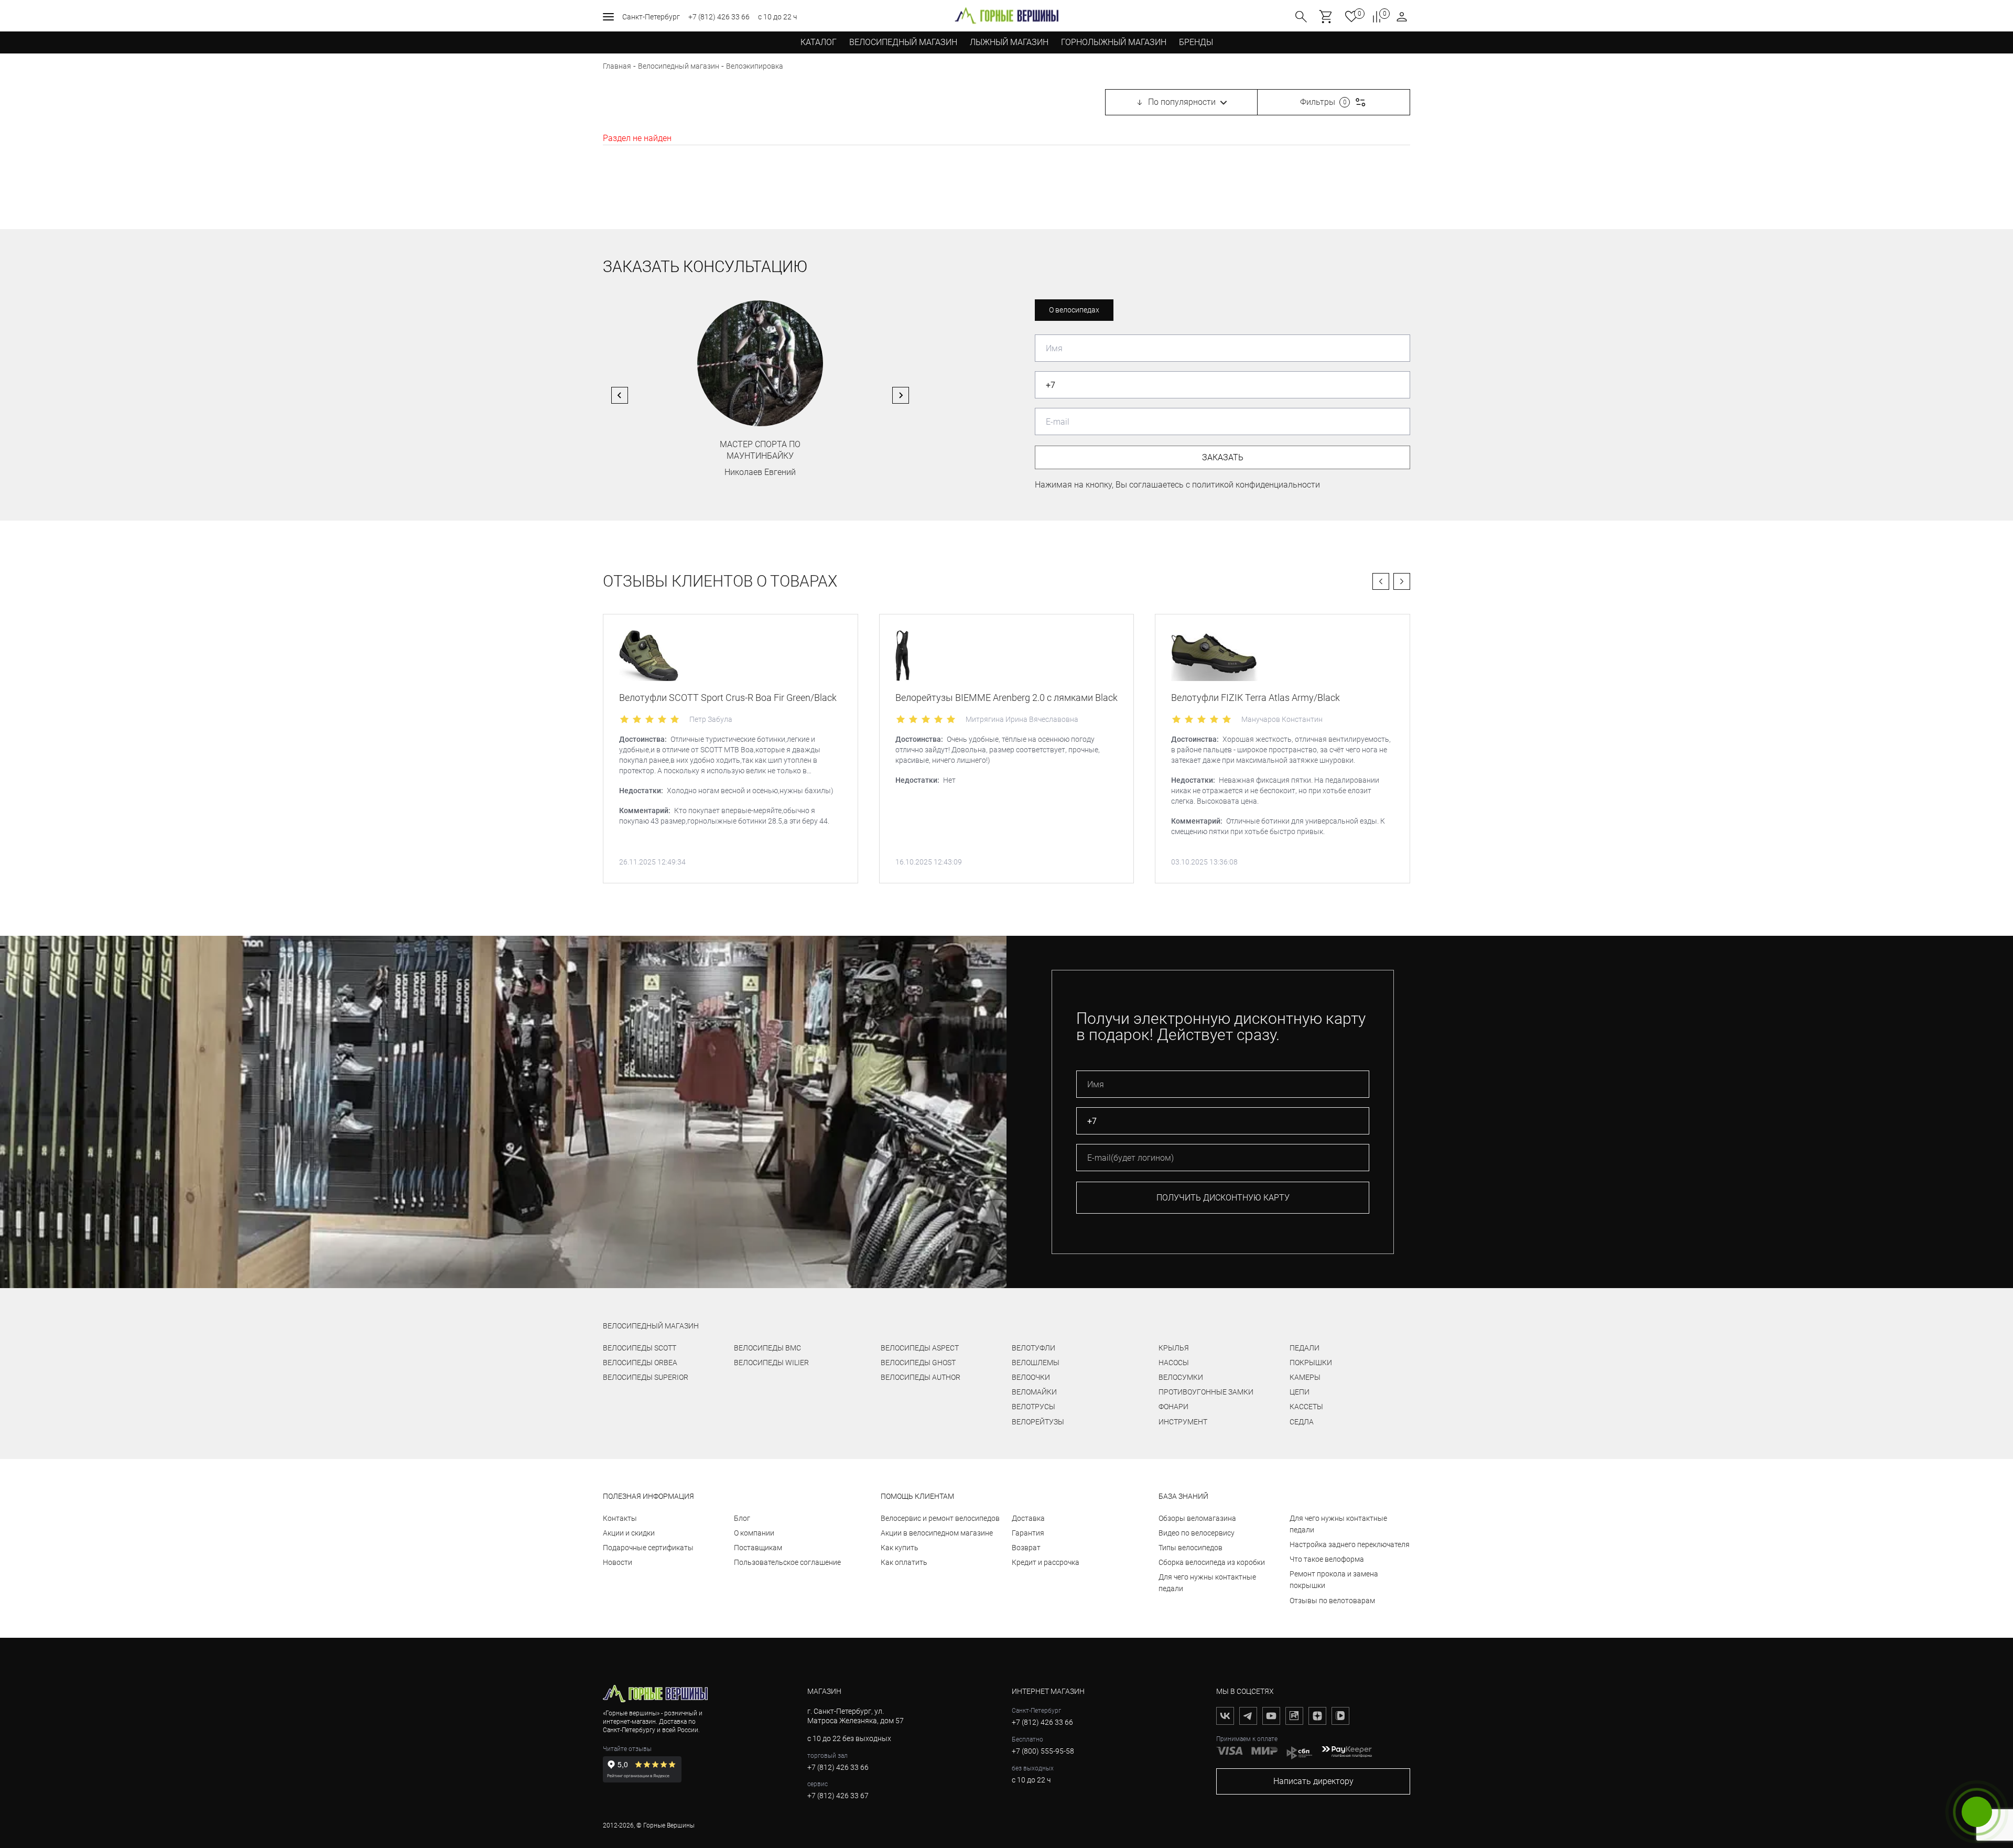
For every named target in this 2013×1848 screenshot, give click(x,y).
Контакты (620, 1518)
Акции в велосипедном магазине (937, 1533)
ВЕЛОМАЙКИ (1034, 1392)
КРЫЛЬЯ (1174, 1348)
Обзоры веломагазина (1197, 1518)
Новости (618, 1562)
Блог (742, 1518)
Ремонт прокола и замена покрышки (1334, 1580)
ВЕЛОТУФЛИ (1033, 1348)
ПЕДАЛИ (1305, 1348)
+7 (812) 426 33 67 (838, 1796)
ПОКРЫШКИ (1311, 1363)
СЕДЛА (1302, 1422)
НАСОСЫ (1174, 1363)
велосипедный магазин (651, 1326)
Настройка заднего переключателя (1350, 1544)
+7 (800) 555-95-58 (1043, 1751)
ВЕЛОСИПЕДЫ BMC (767, 1348)
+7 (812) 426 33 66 (719, 17)
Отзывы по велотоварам (1332, 1601)
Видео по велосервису (1197, 1533)
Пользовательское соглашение (787, 1562)
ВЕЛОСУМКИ (1181, 1377)
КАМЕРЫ (1305, 1377)
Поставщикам (758, 1548)
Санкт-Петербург (651, 17)
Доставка (1028, 1518)
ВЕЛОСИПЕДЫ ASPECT (920, 1348)
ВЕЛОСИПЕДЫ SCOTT (640, 1348)
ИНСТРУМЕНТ (1183, 1422)
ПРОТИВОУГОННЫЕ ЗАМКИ (1206, 1392)
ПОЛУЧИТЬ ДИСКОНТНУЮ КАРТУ (1223, 1198)
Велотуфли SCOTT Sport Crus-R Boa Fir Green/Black (728, 698)
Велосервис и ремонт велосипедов (940, 1518)
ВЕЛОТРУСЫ (1033, 1407)
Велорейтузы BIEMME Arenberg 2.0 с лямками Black (1006, 698)
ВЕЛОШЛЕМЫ (1036, 1363)
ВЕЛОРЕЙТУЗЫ (1038, 1422)
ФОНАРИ (1173, 1407)
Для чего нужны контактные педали (1207, 1583)
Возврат (1026, 1548)
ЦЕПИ (1300, 1392)
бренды (1196, 42)
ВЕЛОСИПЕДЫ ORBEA (640, 1363)
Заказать (1223, 457)
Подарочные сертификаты (648, 1548)
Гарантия (1028, 1533)
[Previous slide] (620, 395)
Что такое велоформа (1327, 1559)
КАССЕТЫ (1306, 1407)
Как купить (900, 1548)
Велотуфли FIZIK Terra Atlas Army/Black (1256, 698)
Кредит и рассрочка (1046, 1562)
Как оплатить (904, 1562)
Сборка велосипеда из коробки (1212, 1562)
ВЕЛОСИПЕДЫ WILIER (771, 1363)
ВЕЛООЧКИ (1031, 1377)
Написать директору (1313, 1781)
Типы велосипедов (1191, 1548)
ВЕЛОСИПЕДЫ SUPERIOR (646, 1377)
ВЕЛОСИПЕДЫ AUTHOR (921, 1377)
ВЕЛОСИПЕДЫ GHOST (918, 1363)
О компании (754, 1533)
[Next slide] (901, 395)
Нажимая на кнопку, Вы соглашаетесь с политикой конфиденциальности (1177, 485)
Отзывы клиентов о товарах (720, 581)
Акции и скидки (629, 1533)
